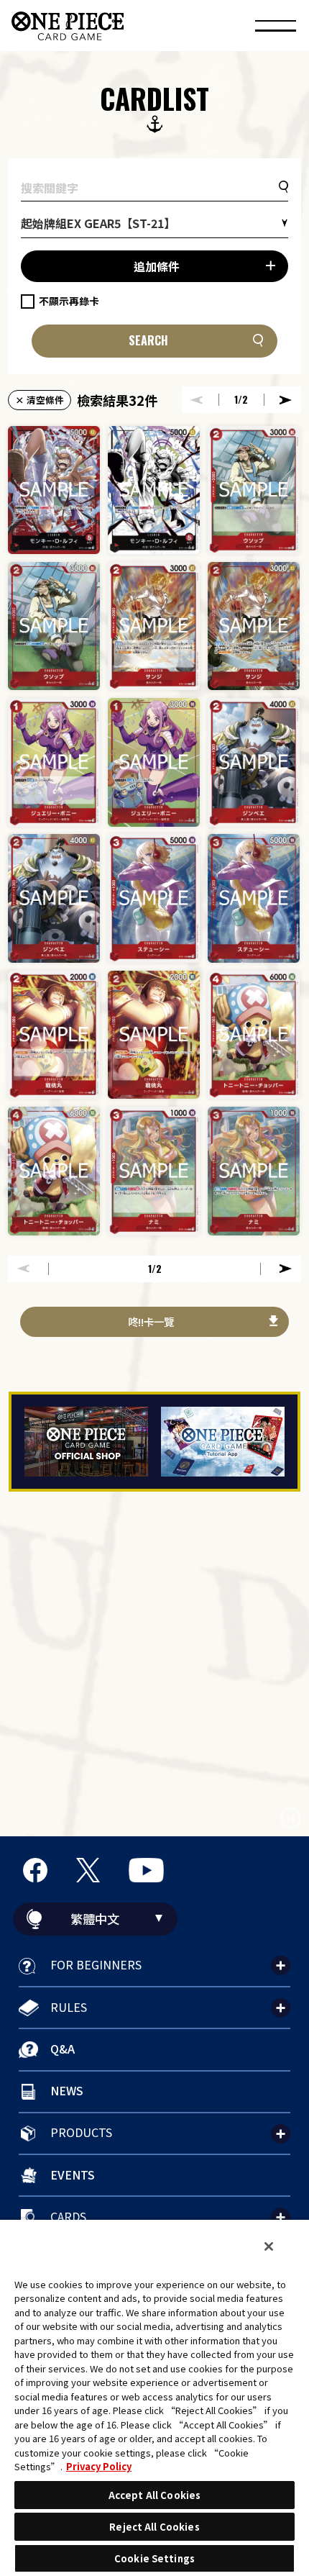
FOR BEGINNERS (96, 1964)
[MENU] (276, 28)
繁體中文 (95, 1919)
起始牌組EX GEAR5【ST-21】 (98, 223)
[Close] (269, 2246)
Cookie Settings (154, 2558)
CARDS (68, 2216)
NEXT (286, 400)
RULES (69, 2007)
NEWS (67, 2090)
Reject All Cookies (154, 2527)
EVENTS (73, 2174)
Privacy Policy (99, 2466)
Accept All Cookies (154, 2495)
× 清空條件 (40, 400)
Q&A (63, 2049)
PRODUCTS (81, 2132)
